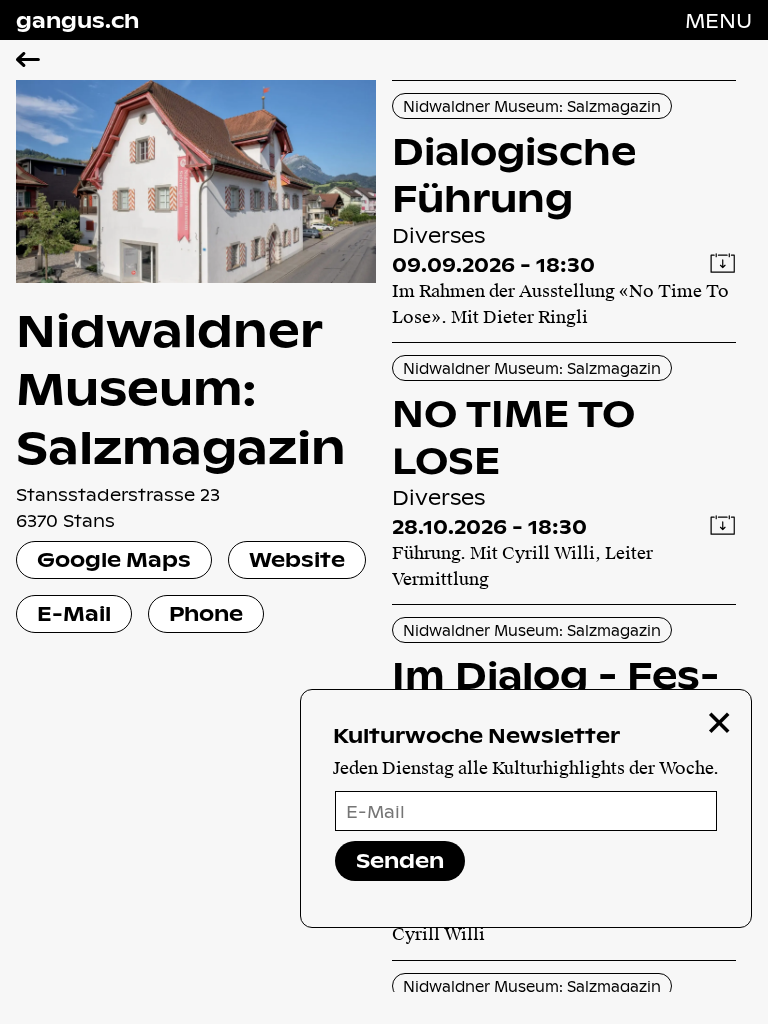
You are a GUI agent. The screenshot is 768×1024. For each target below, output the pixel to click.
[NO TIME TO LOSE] (564, 473)
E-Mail (74, 613)
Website (297, 559)
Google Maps (114, 559)
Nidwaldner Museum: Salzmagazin (532, 106)
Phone (206, 613)
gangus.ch (77, 20)
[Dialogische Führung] (564, 211)
